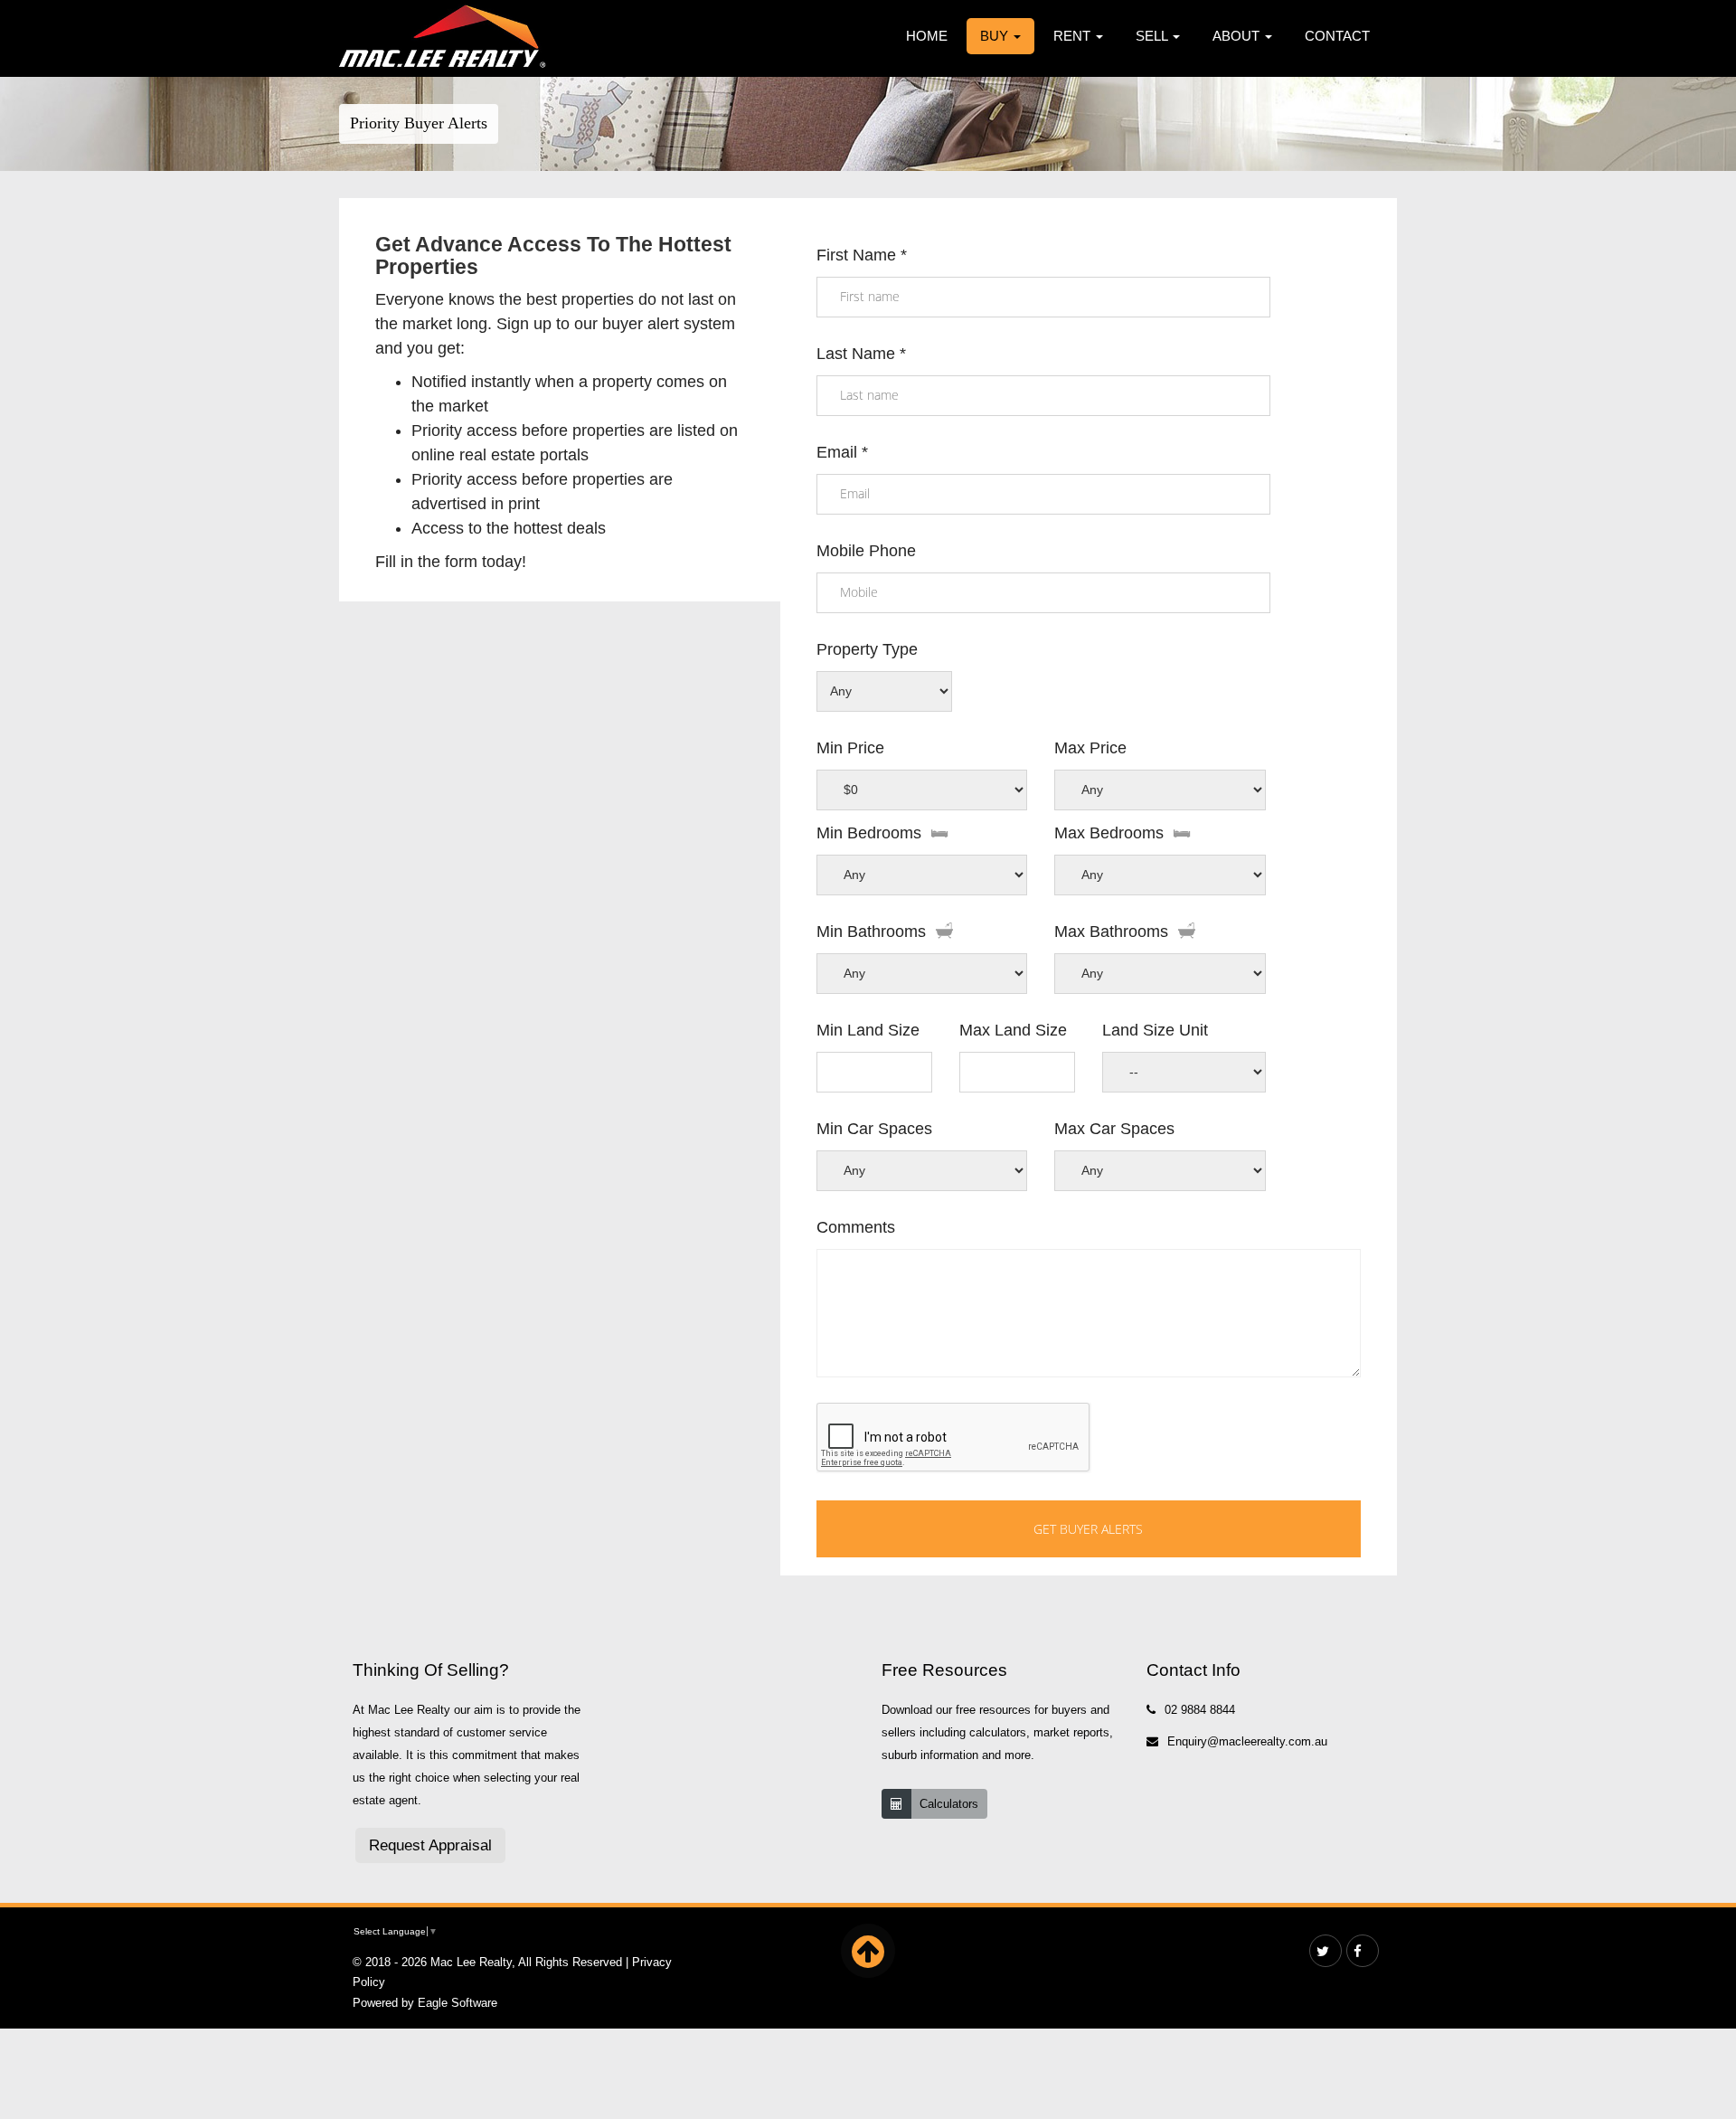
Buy (996, 36)
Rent (1074, 36)
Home (927, 36)
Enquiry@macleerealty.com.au (1247, 1741)
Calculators (949, 1804)
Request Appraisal (430, 1845)
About (1238, 36)
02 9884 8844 (1200, 1710)
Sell (1153, 36)
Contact (1337, 36)
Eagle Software (458, 2003)
